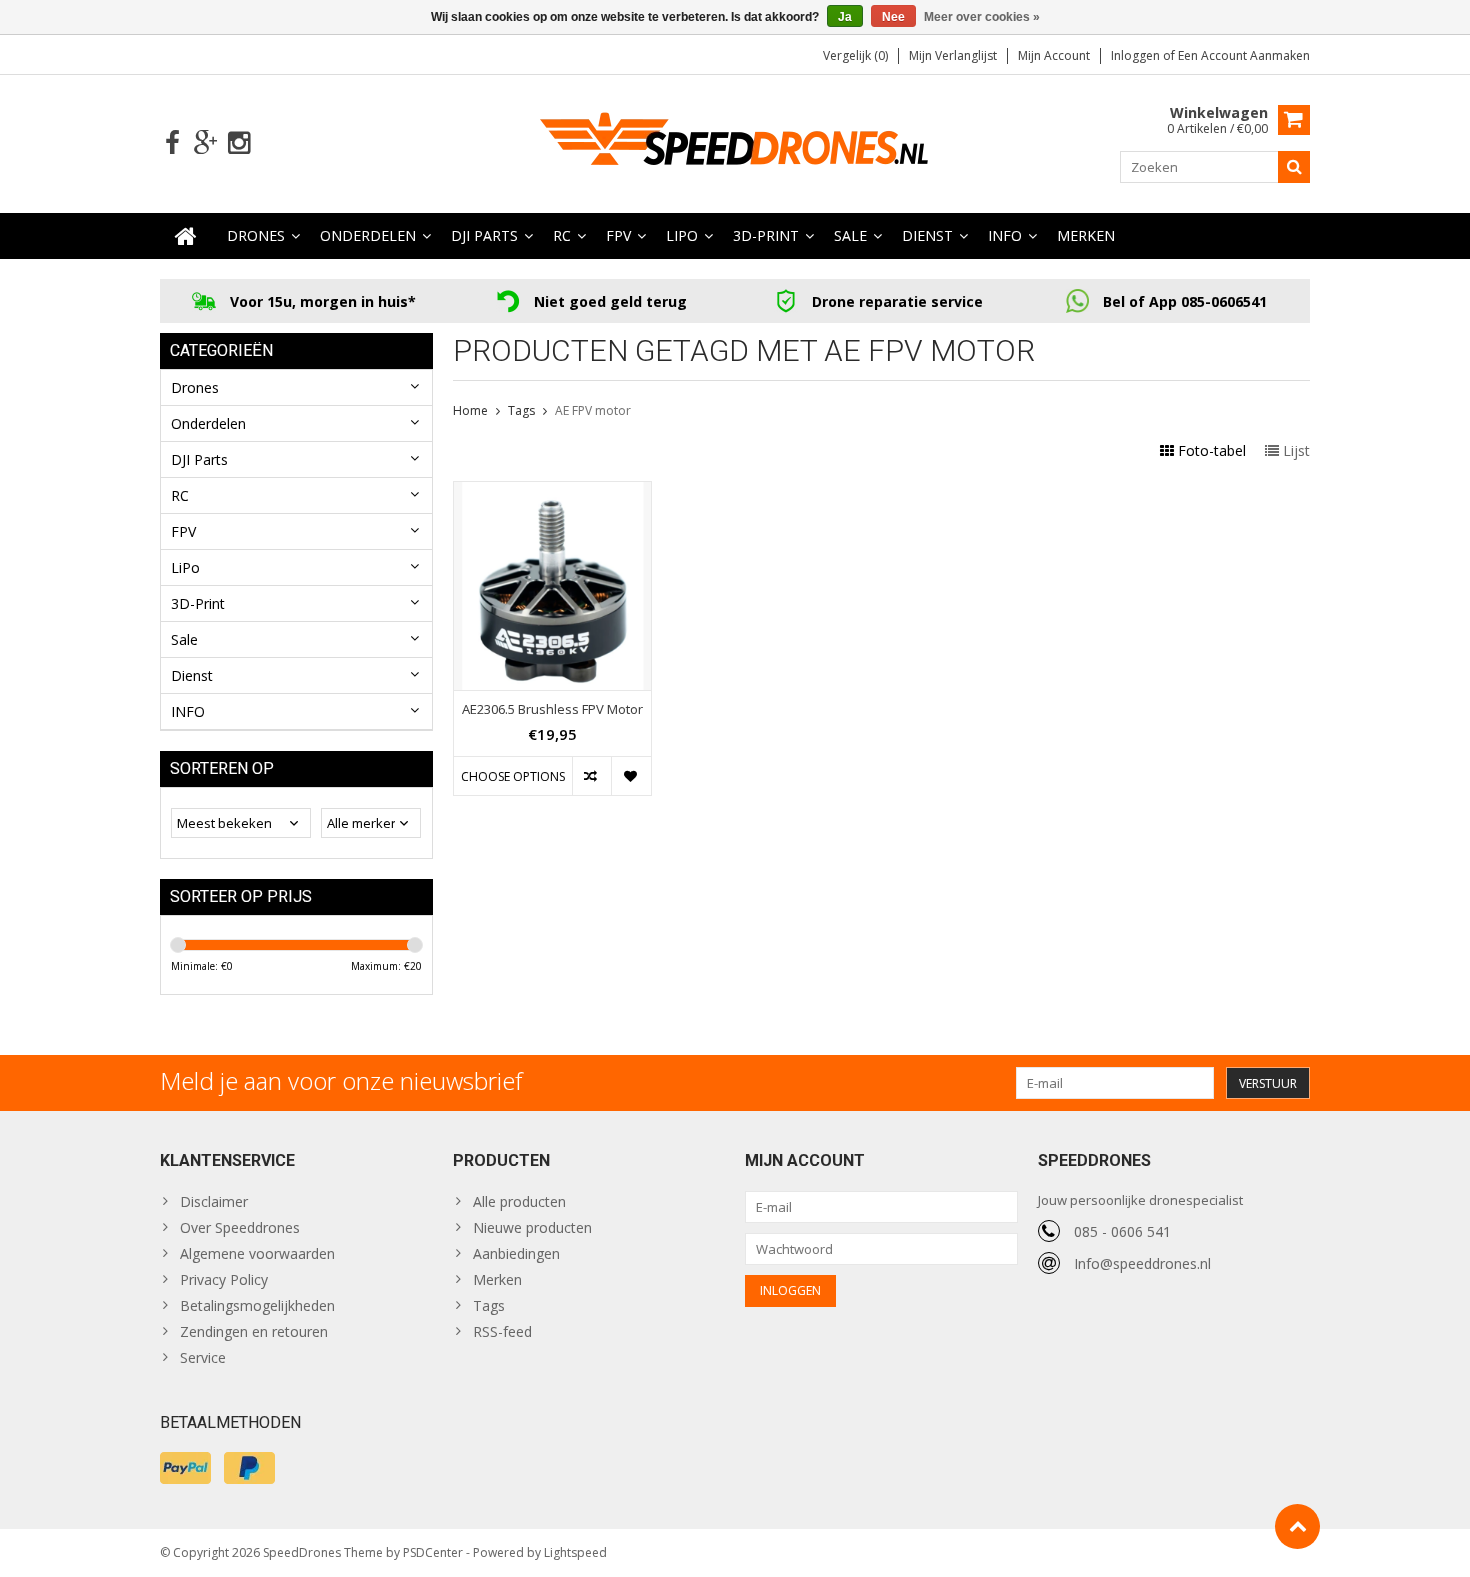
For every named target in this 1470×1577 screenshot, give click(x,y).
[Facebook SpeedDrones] (172, 143)
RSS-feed (502, 1331)
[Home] (186, 236)
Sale (850, 235)
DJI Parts (484, 235)
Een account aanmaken (1244, 55)
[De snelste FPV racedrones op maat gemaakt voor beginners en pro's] (735, 141)
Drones (256, 235)
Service (203, 1357)
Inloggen (1137, 55)
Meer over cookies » (982, 17)
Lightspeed (575, 1552)
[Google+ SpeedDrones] (205, 143)
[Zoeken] (1294, 167)
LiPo (682, 235)
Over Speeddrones (240, 1227)
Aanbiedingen (516, 1253)
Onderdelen (368, 235)
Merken (1086, 235)
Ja (845, 17)
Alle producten (519, 1201)
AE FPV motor (593, 410)
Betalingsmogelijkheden (257, 1305)
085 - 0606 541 (1122, 1231)
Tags (521, 410)
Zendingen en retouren (254, 1331)
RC (562, 235)
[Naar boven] (1297, 1526)
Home (470, 410)
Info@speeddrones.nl (1142, 1263)
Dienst (927, 235)
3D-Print (766, 235)
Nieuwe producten (532, 1227)
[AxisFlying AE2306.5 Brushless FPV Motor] (552, 492)
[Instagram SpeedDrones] (238, 143)
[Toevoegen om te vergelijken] (591, 776)
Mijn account (1054, 55)
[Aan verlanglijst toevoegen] (630, 776)
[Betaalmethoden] (185, 1468)
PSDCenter (433, 1552)
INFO (1005, 235)
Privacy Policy (224, 1279)
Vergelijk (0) (855, 55)
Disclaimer (214, 1201)
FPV (618, 235)
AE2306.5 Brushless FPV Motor (552, 709)
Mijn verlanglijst (953, 55)
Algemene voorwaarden (257, 1253)
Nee (893, 17)
